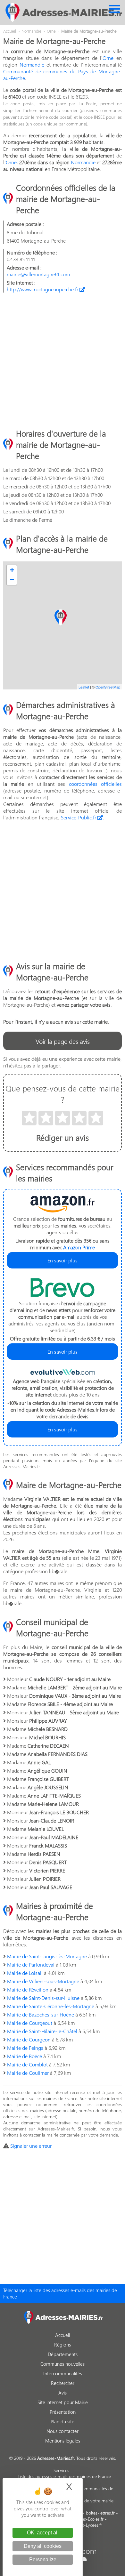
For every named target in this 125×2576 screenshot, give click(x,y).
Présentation (63, 2412)
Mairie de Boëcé (25, 2056)
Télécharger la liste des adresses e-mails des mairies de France (60, 2293)
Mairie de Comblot (27, 2064)
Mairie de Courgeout (30, 2023)
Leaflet (84, 687)
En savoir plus (63, 1260)
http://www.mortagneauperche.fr (43, 289)
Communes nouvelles (63, 2364)
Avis (63, 2393)
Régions (63, 2345)
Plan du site (63, 2421)
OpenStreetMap (108, 687)
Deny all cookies (43, 2546)
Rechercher (63, 2383)
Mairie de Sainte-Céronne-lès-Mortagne (51, 2006)
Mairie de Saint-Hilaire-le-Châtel (42, 2031)
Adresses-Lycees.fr (84, 2525)
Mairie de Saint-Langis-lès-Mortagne (47, 1956)
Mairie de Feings (25, 2048)
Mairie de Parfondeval (31, 1964)
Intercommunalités (63, 2373)
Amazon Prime (79, 1247)
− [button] (12, 580)
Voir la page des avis (63, 1041)
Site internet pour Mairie (63, 2402)
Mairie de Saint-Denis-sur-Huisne (43, 1998)
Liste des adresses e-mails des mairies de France (64, 2476)
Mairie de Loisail (25, 1973)
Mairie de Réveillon (28, 1989)
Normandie (32, 64)
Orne (108, 58)
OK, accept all (43, 2533)
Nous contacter (63, 2431)
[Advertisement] (63, 360)
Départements (63, 2354)
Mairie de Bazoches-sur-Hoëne (41, 2014)
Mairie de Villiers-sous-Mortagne (43, 1981)
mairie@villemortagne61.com (38, 274)
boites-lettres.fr (100, 2513)
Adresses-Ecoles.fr (86, 2519)
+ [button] (12, 570)
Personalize (43, 2560)
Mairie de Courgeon (29, 2039)
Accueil (63, 2335)
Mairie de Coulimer (28, 2073)
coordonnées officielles (95, 784)
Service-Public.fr (79, 817)
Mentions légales (63, 2441)
